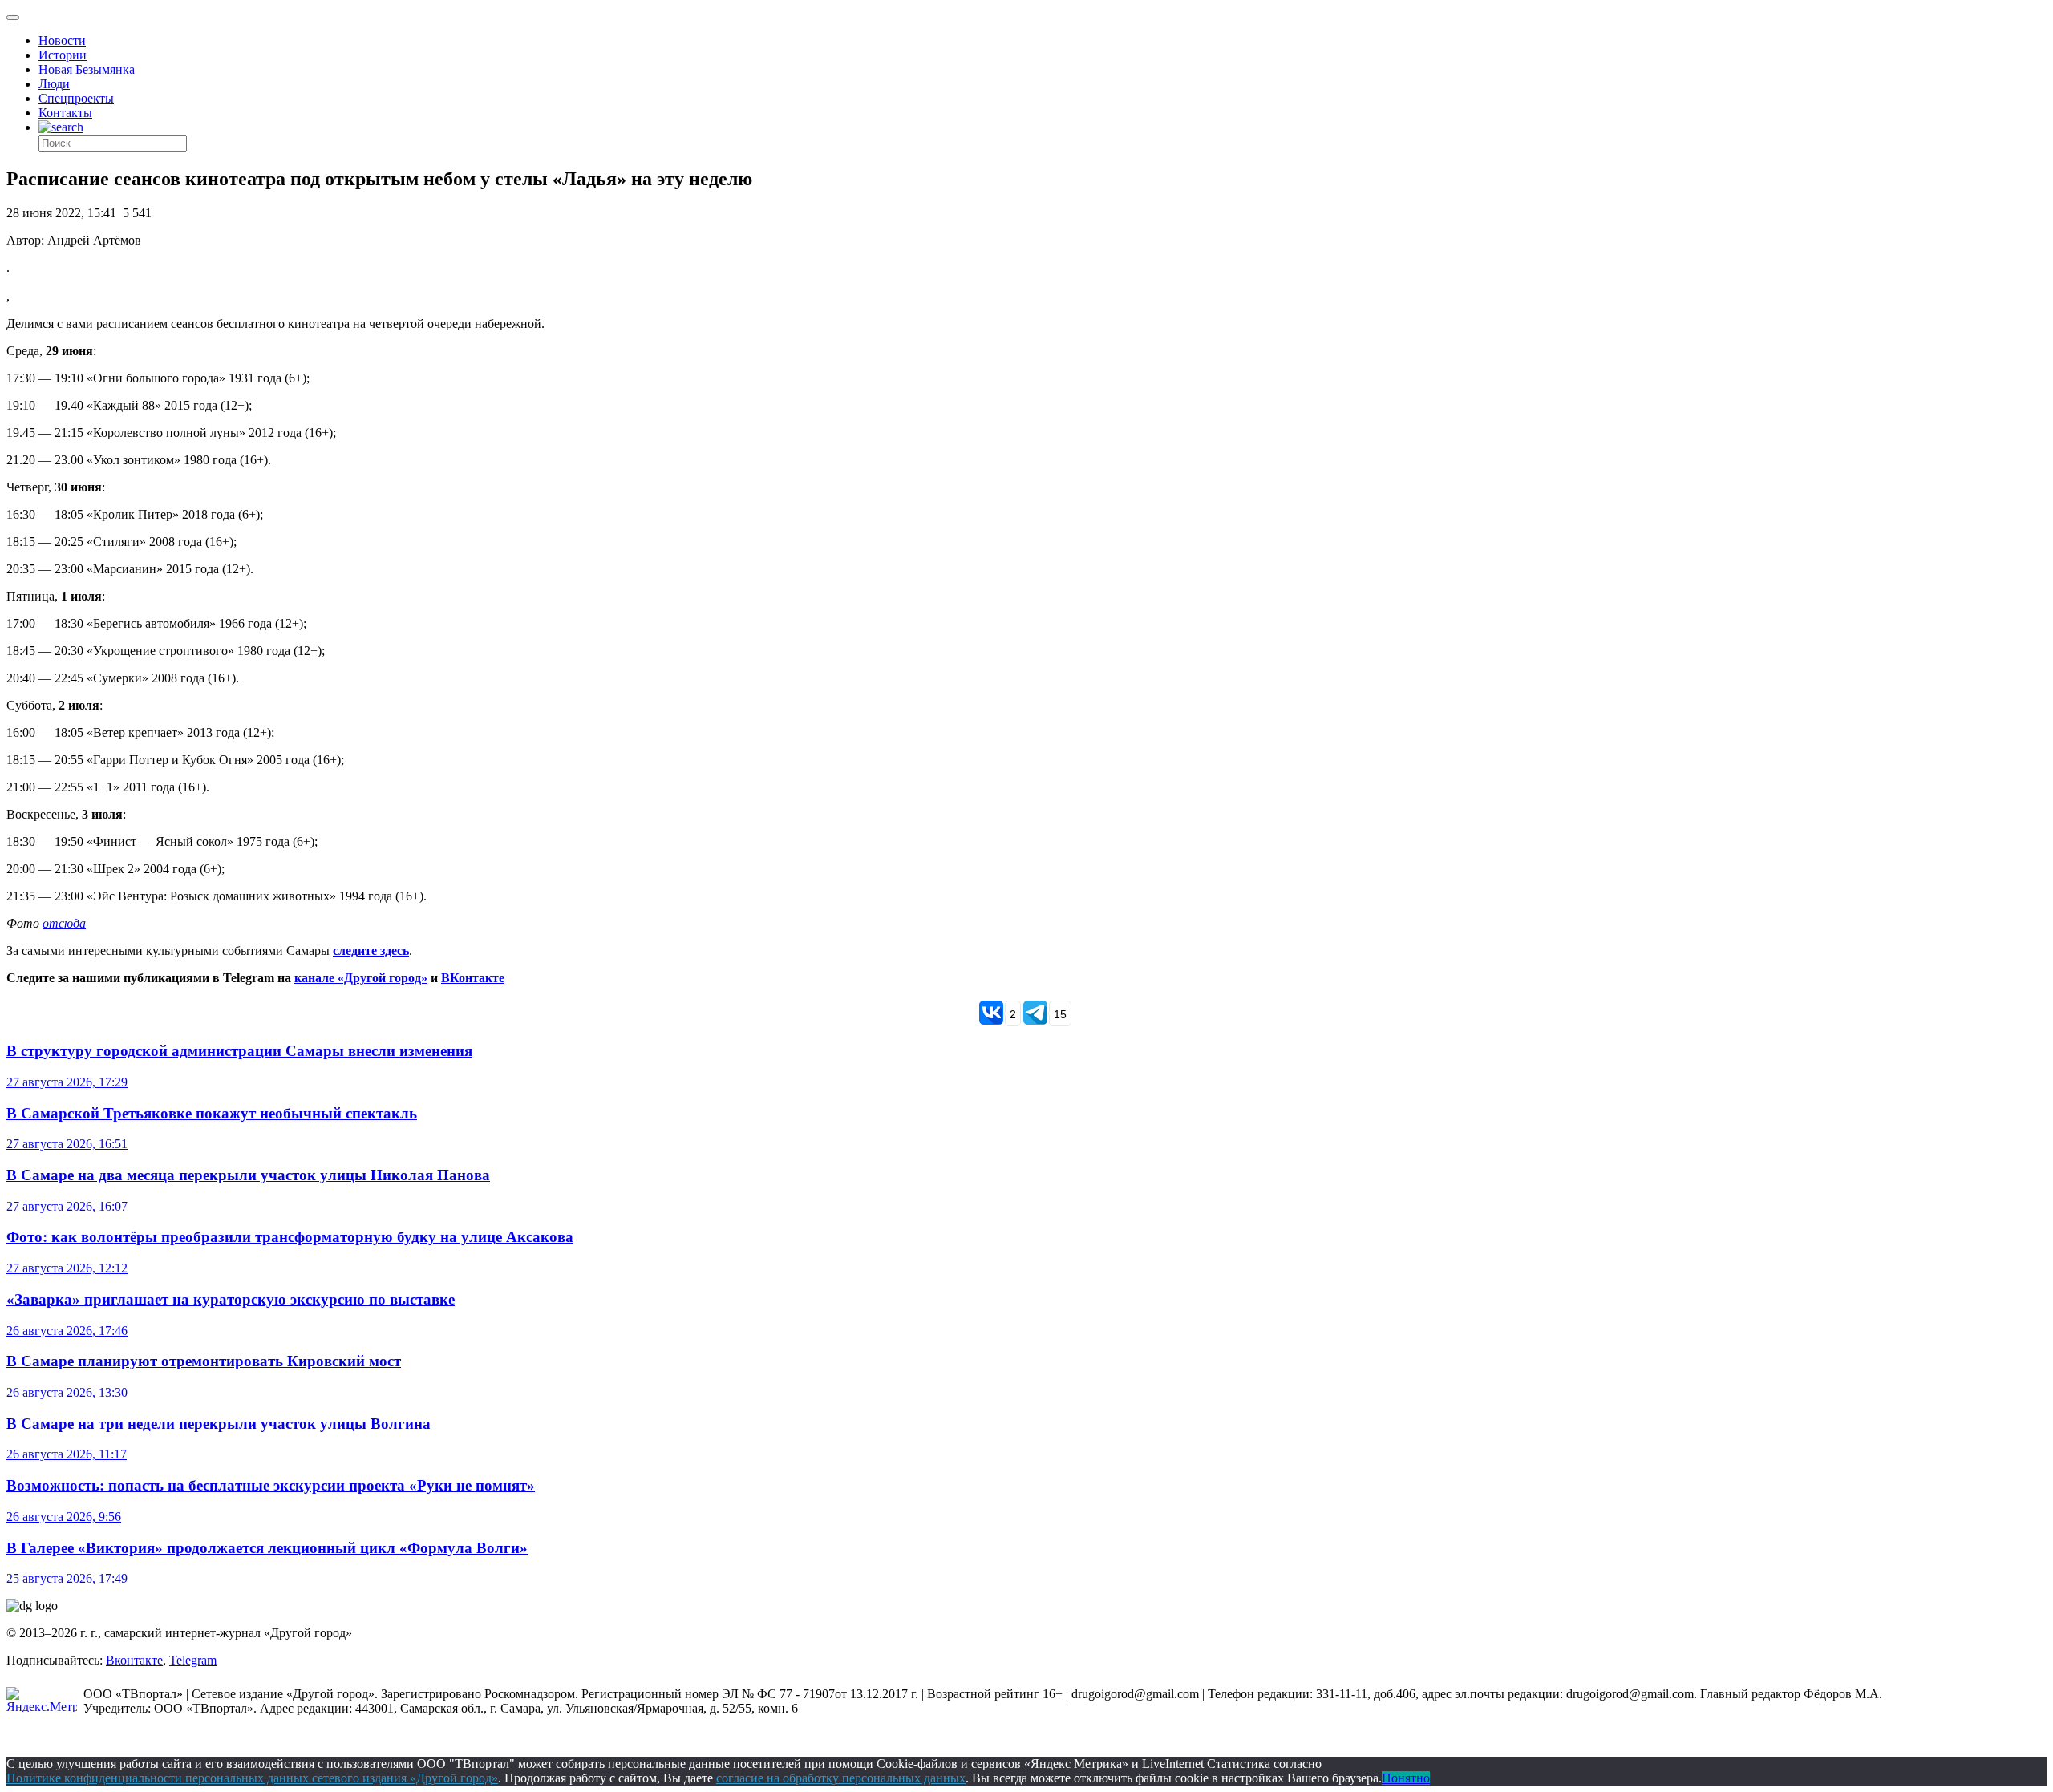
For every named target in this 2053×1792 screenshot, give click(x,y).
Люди (54, 84)
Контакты (65, 113)
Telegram (193, 1660)
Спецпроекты (76, 98)
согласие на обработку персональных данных (841, 1778)
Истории (63, 55)
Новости (62, 40)
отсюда (64, 923)
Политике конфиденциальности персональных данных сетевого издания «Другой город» (252, 1778)
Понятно (1406, 1778)
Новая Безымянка (87, 69)
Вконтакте (134, 1660)
